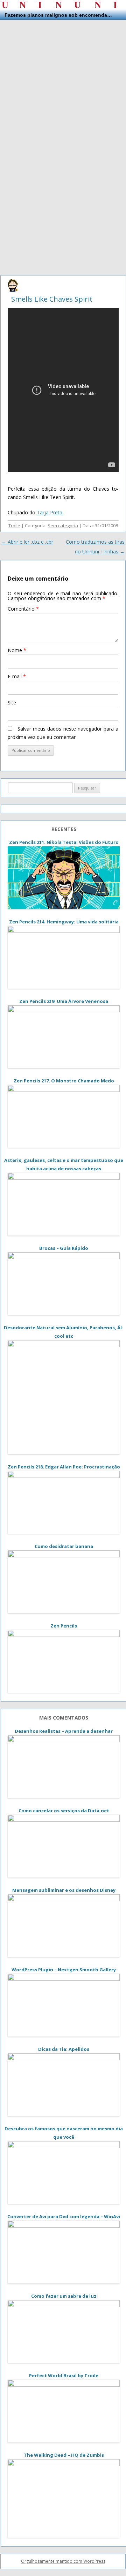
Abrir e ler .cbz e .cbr (27, 542)
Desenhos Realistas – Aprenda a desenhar (64, 1731)
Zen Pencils (64, 1626)
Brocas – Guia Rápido (64, 1248)
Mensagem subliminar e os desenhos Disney (64, 1890)
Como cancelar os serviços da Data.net (64, 1811)
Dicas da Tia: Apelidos (64, 2049)
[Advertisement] (63, 83)
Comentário (23, 609)
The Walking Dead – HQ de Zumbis (64, 2455)
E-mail (17, 676)
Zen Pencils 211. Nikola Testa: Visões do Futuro (64, 842)
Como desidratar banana (64, 1546)
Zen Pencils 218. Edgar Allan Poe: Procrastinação (64, 1467)
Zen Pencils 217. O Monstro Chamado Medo (64, 1081)
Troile (14, 526)
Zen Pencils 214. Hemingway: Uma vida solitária (64, 922)
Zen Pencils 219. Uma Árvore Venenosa (64, 1001)
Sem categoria (63, 526)
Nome (17, 650)
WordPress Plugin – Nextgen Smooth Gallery (64, 1970)
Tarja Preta (50, 512)
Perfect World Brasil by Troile (64, 2375)
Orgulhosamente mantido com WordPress (63, 2561)
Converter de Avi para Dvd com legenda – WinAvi (64, 2216)
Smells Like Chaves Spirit (52, 299)
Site (12, 702)
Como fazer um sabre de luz (64, 2296)
